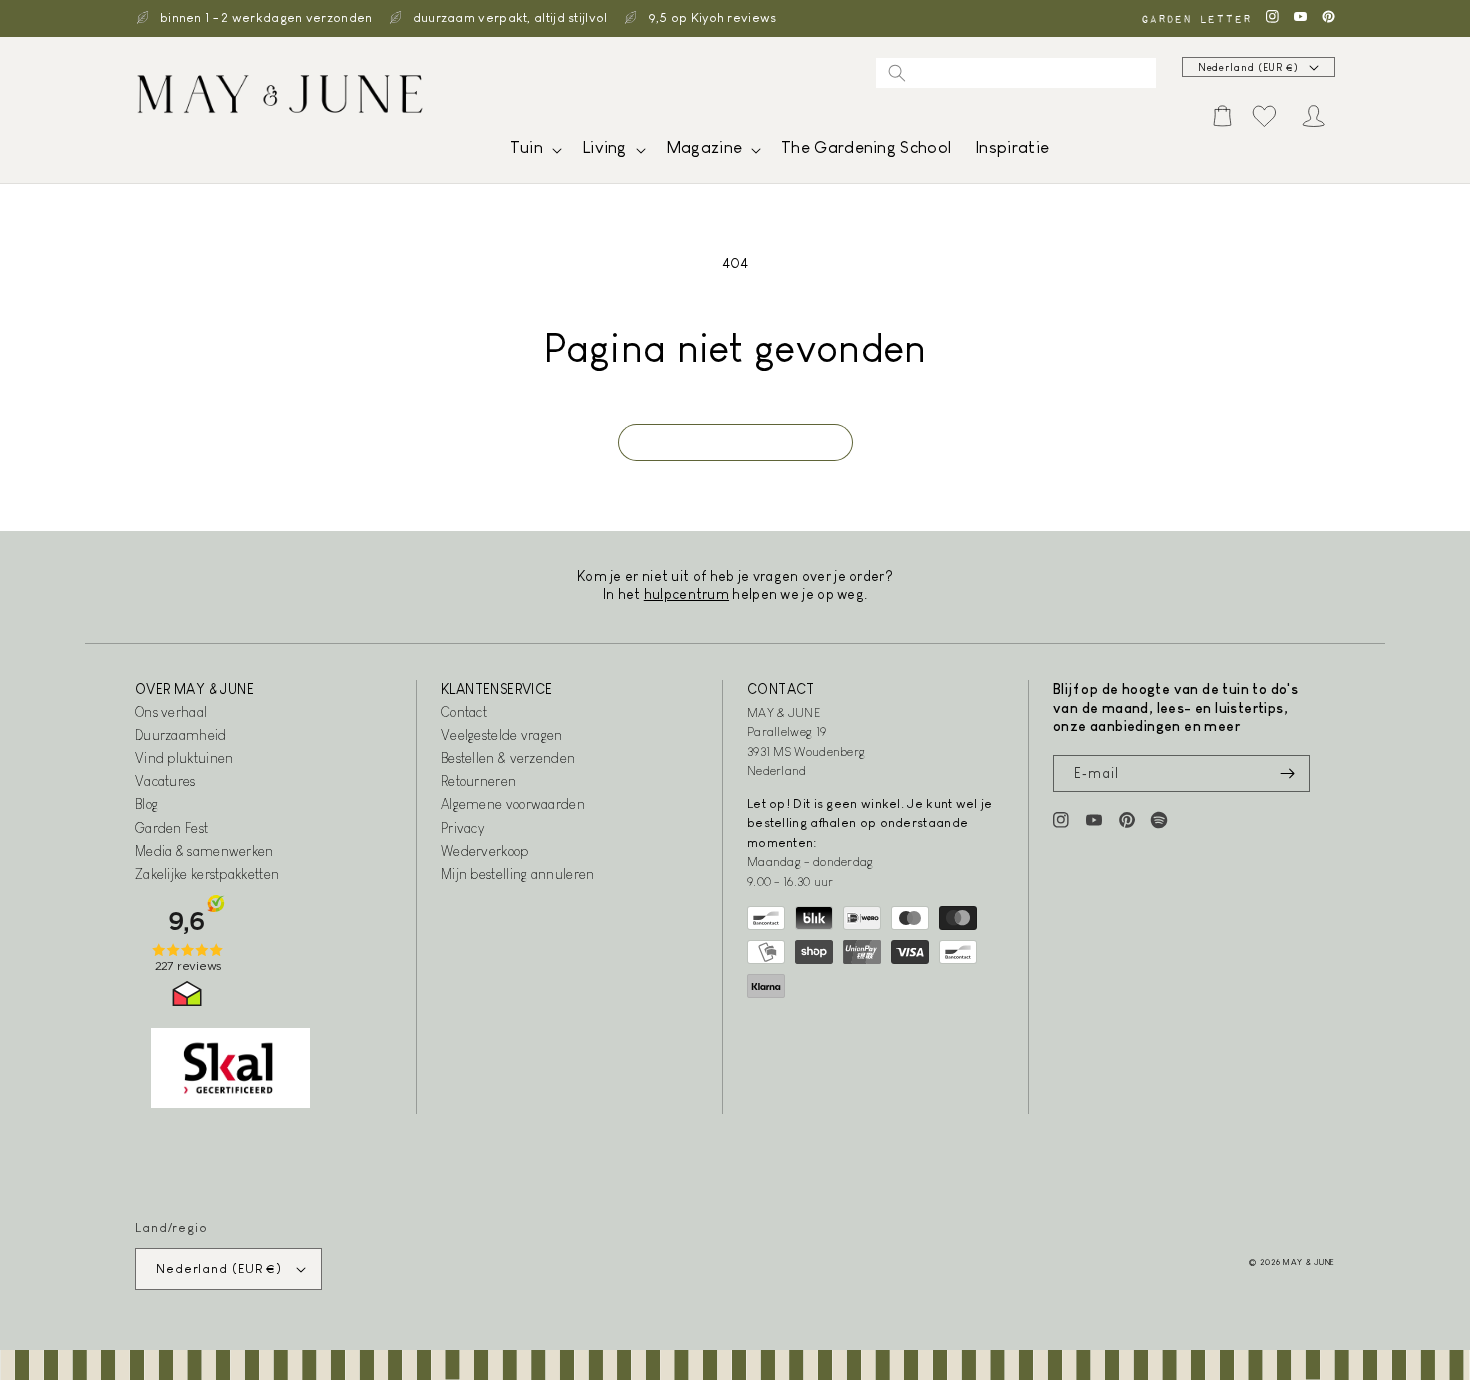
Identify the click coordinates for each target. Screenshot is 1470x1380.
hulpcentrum (686, 594)
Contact (464, 712)
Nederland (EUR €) (1248, 67)
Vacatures (165, 781)
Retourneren (478, 781)
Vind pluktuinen (184, 758)
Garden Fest (171, 828)
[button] (534, 152)
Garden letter (1196, 18)
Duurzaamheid (181, 735)
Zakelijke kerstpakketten (207, 874)
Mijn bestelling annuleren (518, 874)
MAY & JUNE (1309, 1262)
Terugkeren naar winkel (735, 442)
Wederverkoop (485, 851)
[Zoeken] (897, 73)
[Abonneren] (1287, 773)
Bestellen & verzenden (508, 758)
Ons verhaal (171, 712)
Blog (146, 804)
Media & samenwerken (204, 851)
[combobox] (1016, 73)
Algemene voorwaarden (513, 804)
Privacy (462, 828)
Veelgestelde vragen (502, 735)
